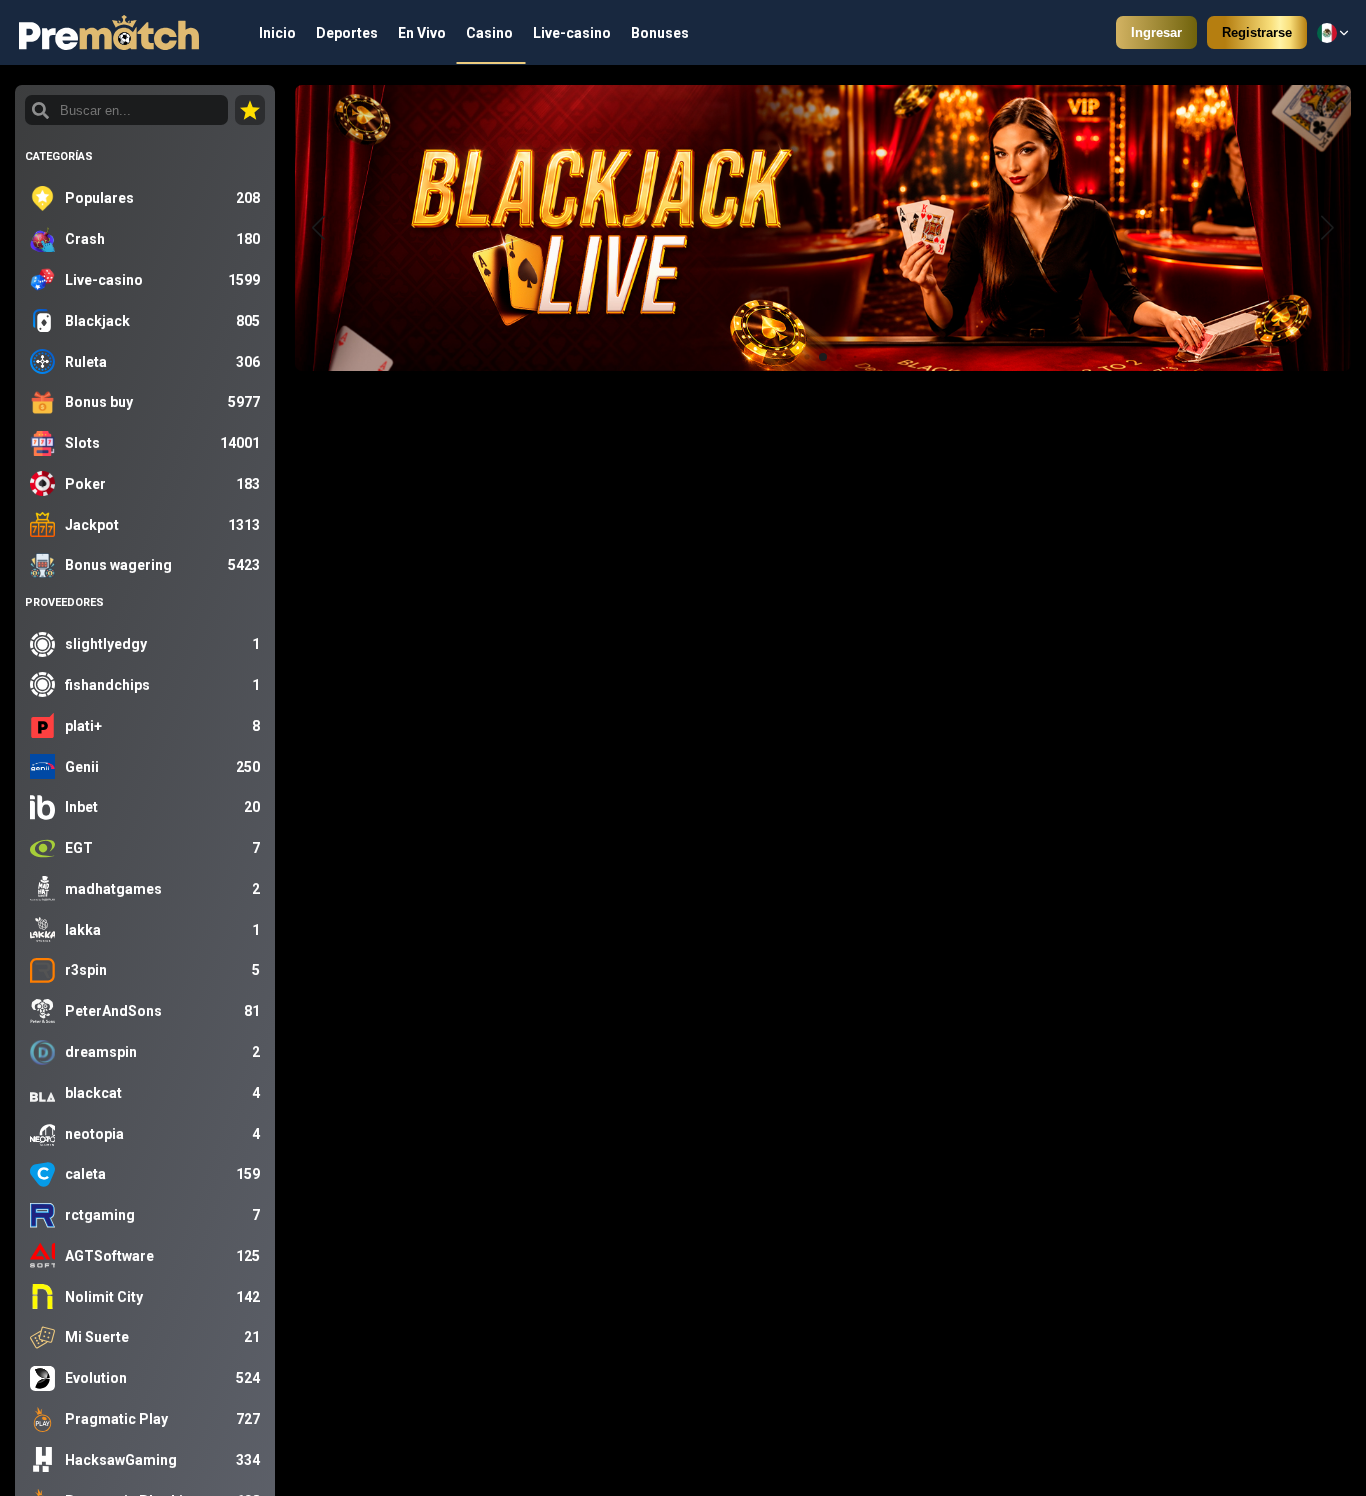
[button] (1327, 228)
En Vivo (422, 33)
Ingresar (1156, 32)
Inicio (277, 33)
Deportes (347, 33)
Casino (489, 33)
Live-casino (572, 33)
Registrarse (1257, 32)
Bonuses (660, 33)
